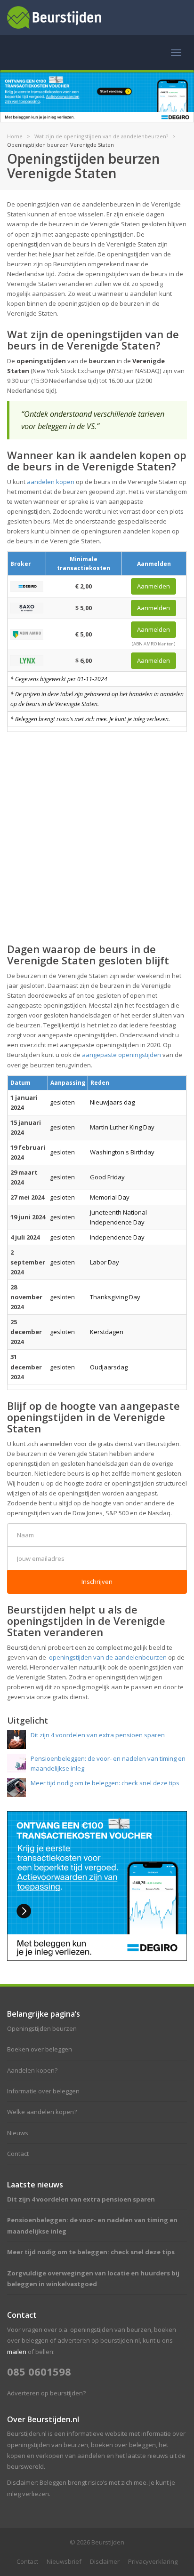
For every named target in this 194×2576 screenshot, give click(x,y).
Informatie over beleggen (43, 2091)
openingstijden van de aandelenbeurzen (108, 1657)
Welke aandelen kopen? (42, 2112)
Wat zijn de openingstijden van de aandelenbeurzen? (101, 136)
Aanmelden (154, 586)
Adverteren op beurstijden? (46, 2393)
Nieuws (18, 2133)
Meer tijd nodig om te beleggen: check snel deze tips (91, 2252)
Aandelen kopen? (32, 2070)
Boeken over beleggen (40, 2049)
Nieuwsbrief (64, 2561)
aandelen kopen (51, 482)
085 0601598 (39, 2371)
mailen (17, 2352)
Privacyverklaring (153, 2561)
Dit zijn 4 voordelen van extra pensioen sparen (81, 2199)
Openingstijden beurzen (42, 2028)
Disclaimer (105, 2561)
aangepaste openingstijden (121, 1055)
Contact (18, 2154)
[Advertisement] (97, 836)
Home (15, 136)
